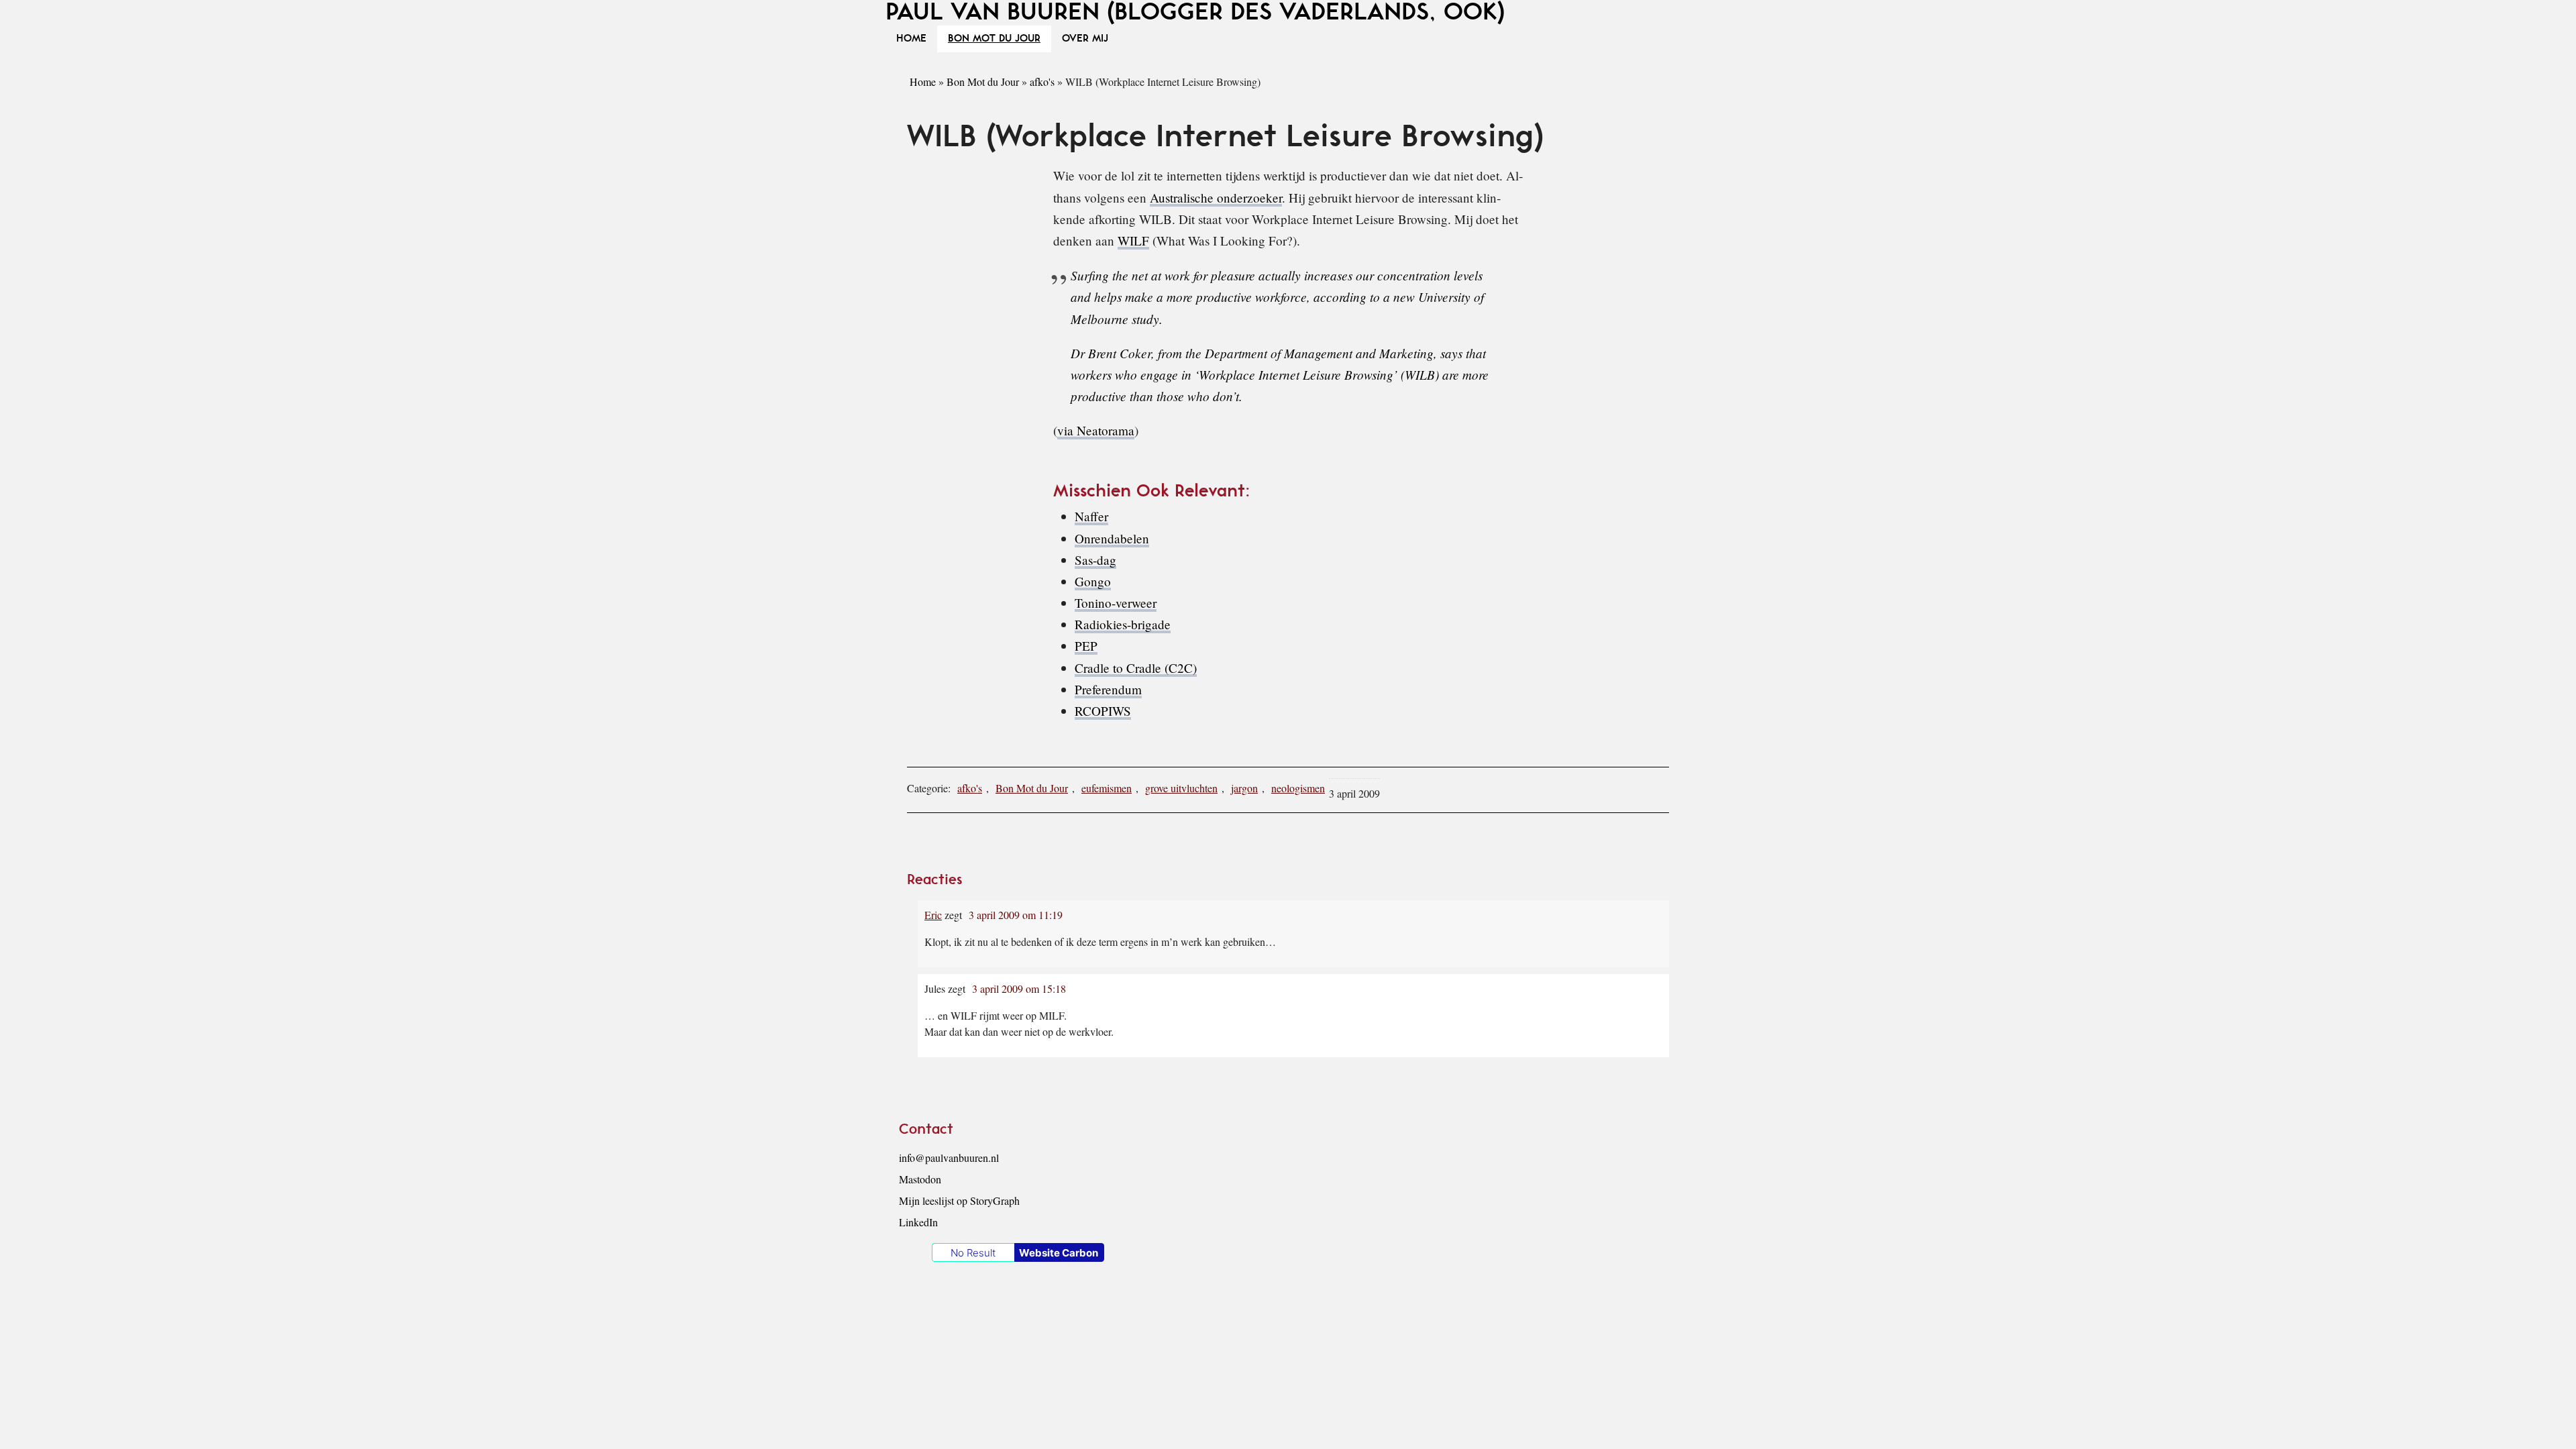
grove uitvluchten (1181, 788)
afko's (1042, 82)
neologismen (1298, 788)
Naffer (1091, 516)
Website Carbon (1059, 1253)
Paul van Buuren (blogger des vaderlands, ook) (1195, 12)
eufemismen (1107, 788)
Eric (933, 915)
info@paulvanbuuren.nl (949, 1158)
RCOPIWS (1103, 711)
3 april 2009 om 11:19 (1016, 915)
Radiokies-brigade (1123, 624)
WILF (1133, 240)
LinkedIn (918, 1222)
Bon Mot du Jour (983, 82)
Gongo (1093, 581)
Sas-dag (1095, 560)
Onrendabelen (1112, 538)
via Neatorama (1096, 430)
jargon (1244, 788)
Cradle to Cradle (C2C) (1136, 668)
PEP (1086, 646)
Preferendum (1108, 689)
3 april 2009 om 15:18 (1019, 988)
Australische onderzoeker (1216, 198)
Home (923, 82)
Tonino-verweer (1116, 603)
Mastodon (920, 1179)
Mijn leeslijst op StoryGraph (959, 1200)
